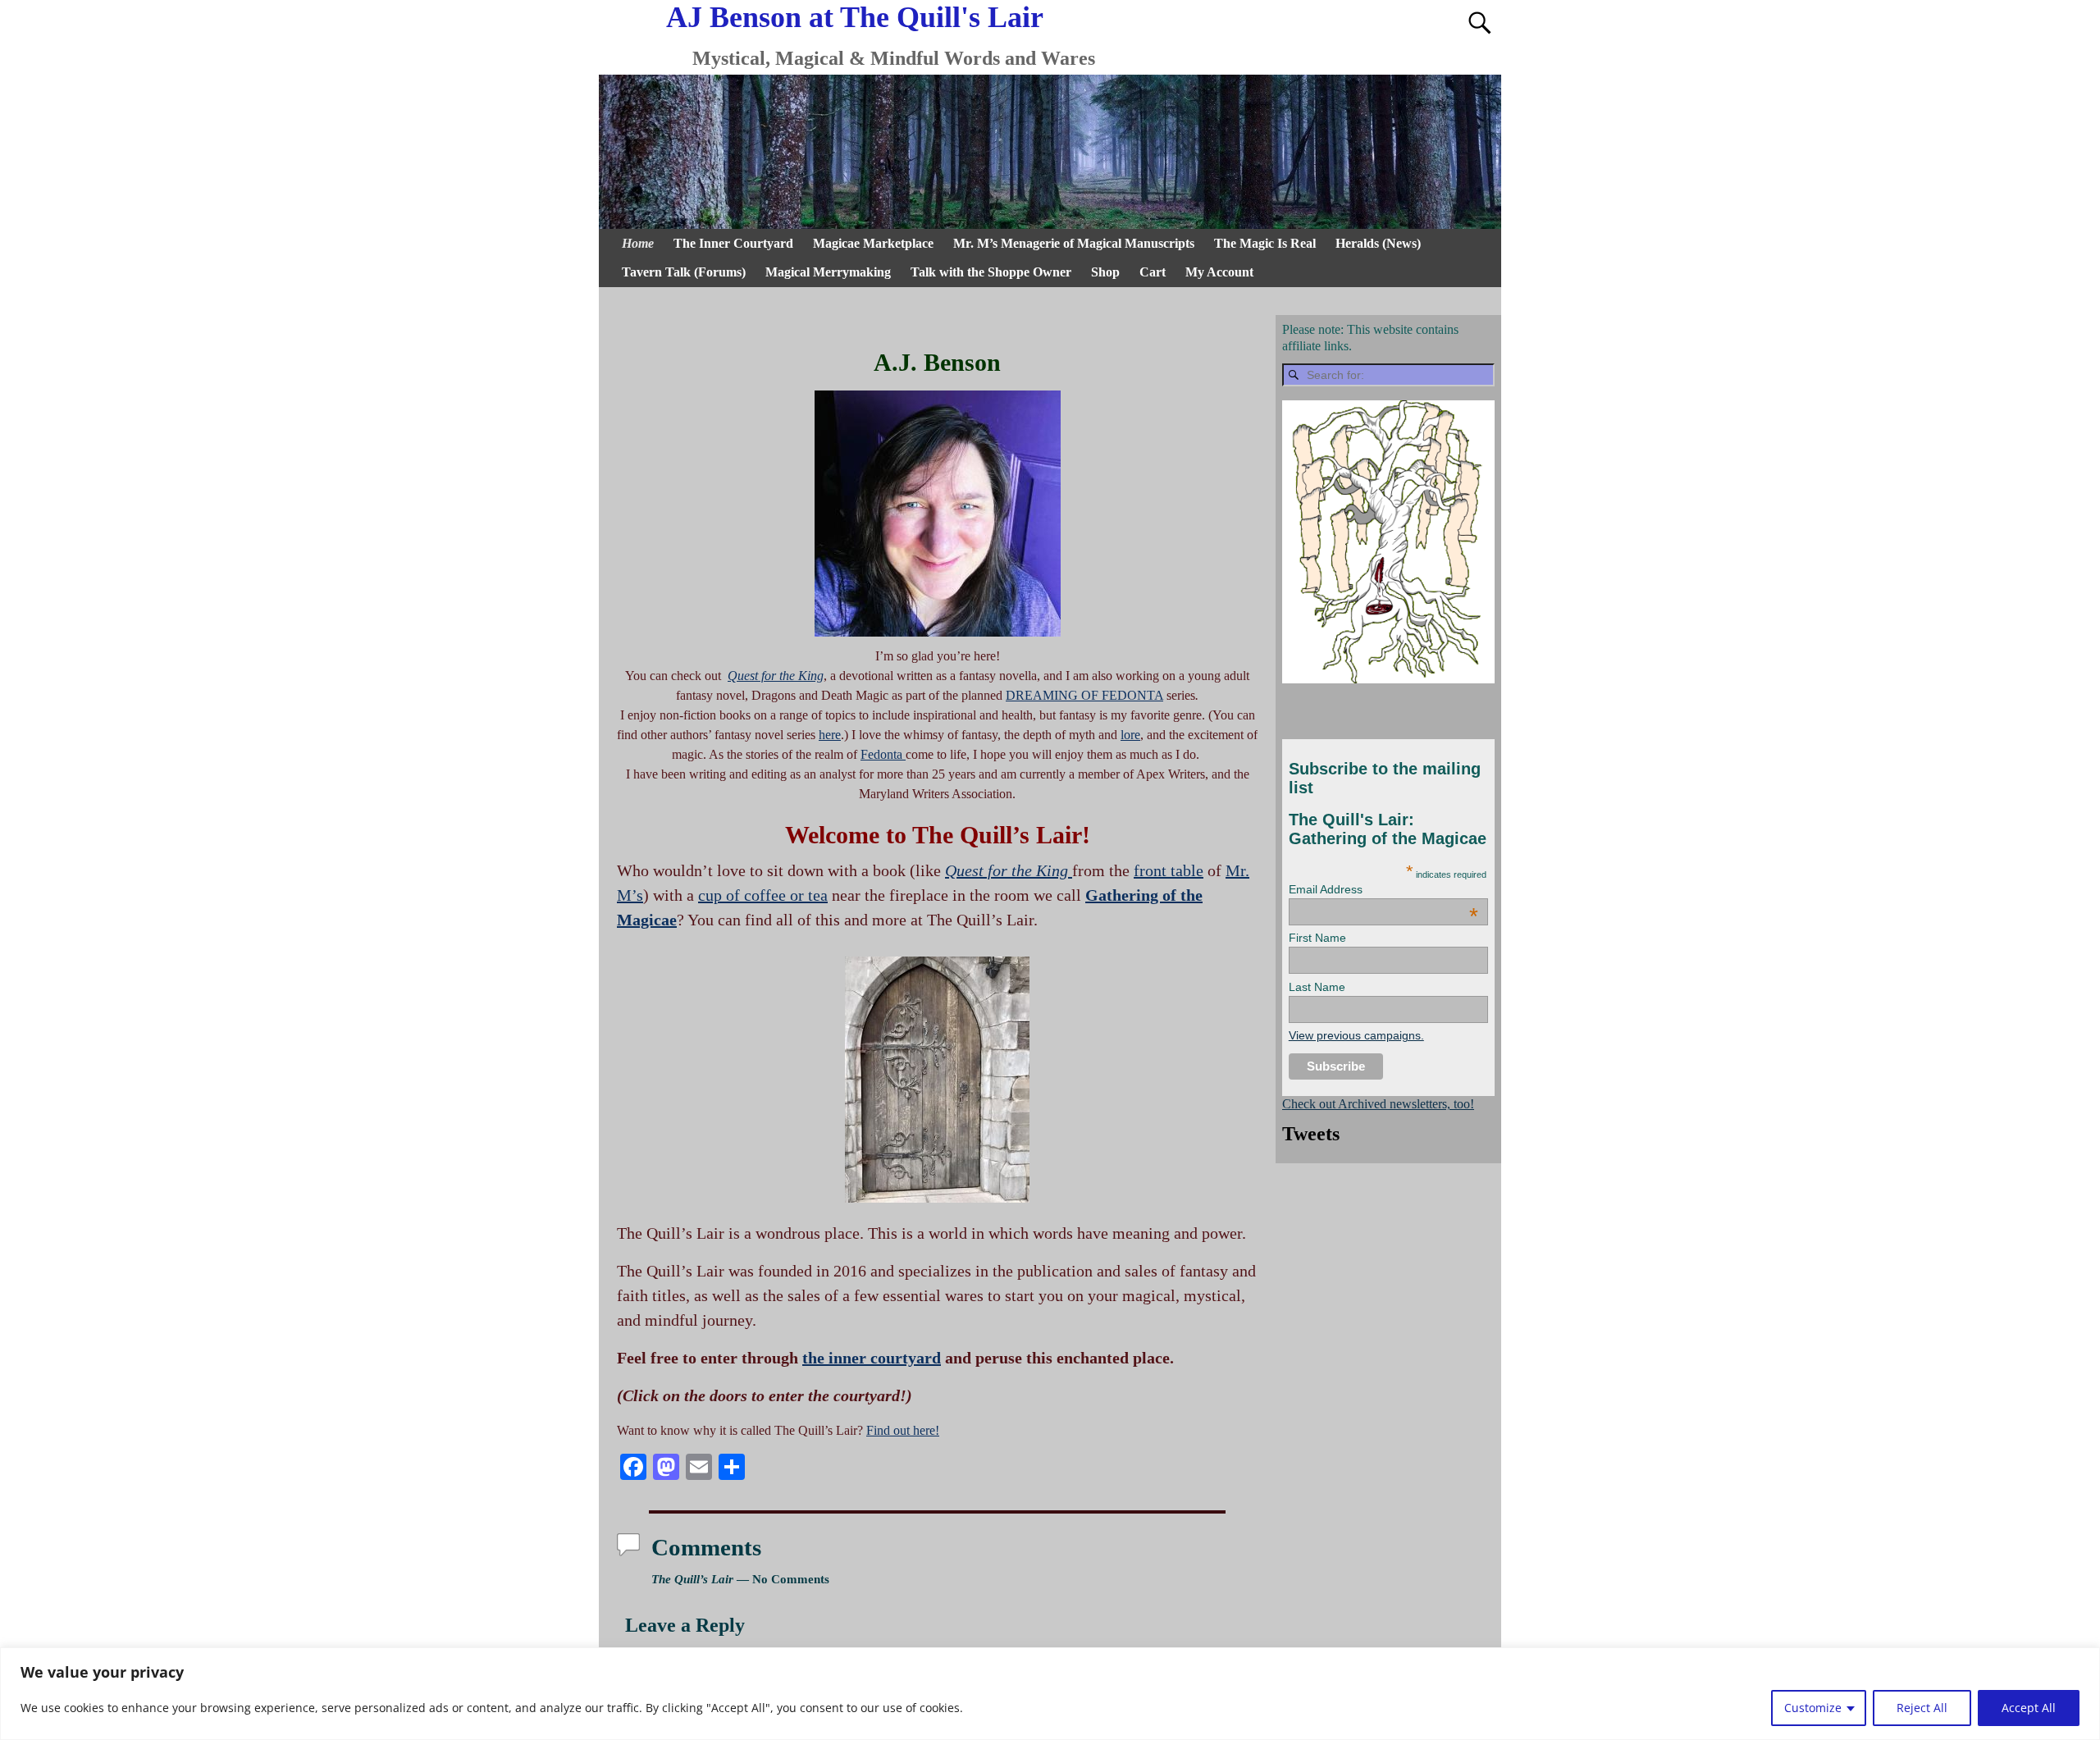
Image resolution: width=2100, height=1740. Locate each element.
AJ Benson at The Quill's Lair (855, 17)
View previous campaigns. (1356, 1035)
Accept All (2029, 1708)
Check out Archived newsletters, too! (1378, 1104)
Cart (1153, 272)
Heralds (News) (1378, 243)
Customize (1813, 1708)
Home (638, 243)
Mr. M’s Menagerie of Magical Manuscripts (1074, 243)
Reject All (1922, 1708)
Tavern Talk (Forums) (684, 272)
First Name (1317, 938)
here (830, 735)
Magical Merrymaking (828, 272)
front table (1169, 870)
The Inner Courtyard (733, 243)
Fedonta (883, 754)
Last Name (1317, 987)
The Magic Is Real (1265, 243)
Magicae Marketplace (873, 243)
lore (1130, 735)
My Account (1219, 272)
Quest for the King (776, 676)
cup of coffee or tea (763, 895)
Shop (1105, 272)
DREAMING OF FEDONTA (1084, 695)
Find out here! (903, 1430)
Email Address (1383, 889)
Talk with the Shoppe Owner (991, 272)
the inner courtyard (872, 1358)
